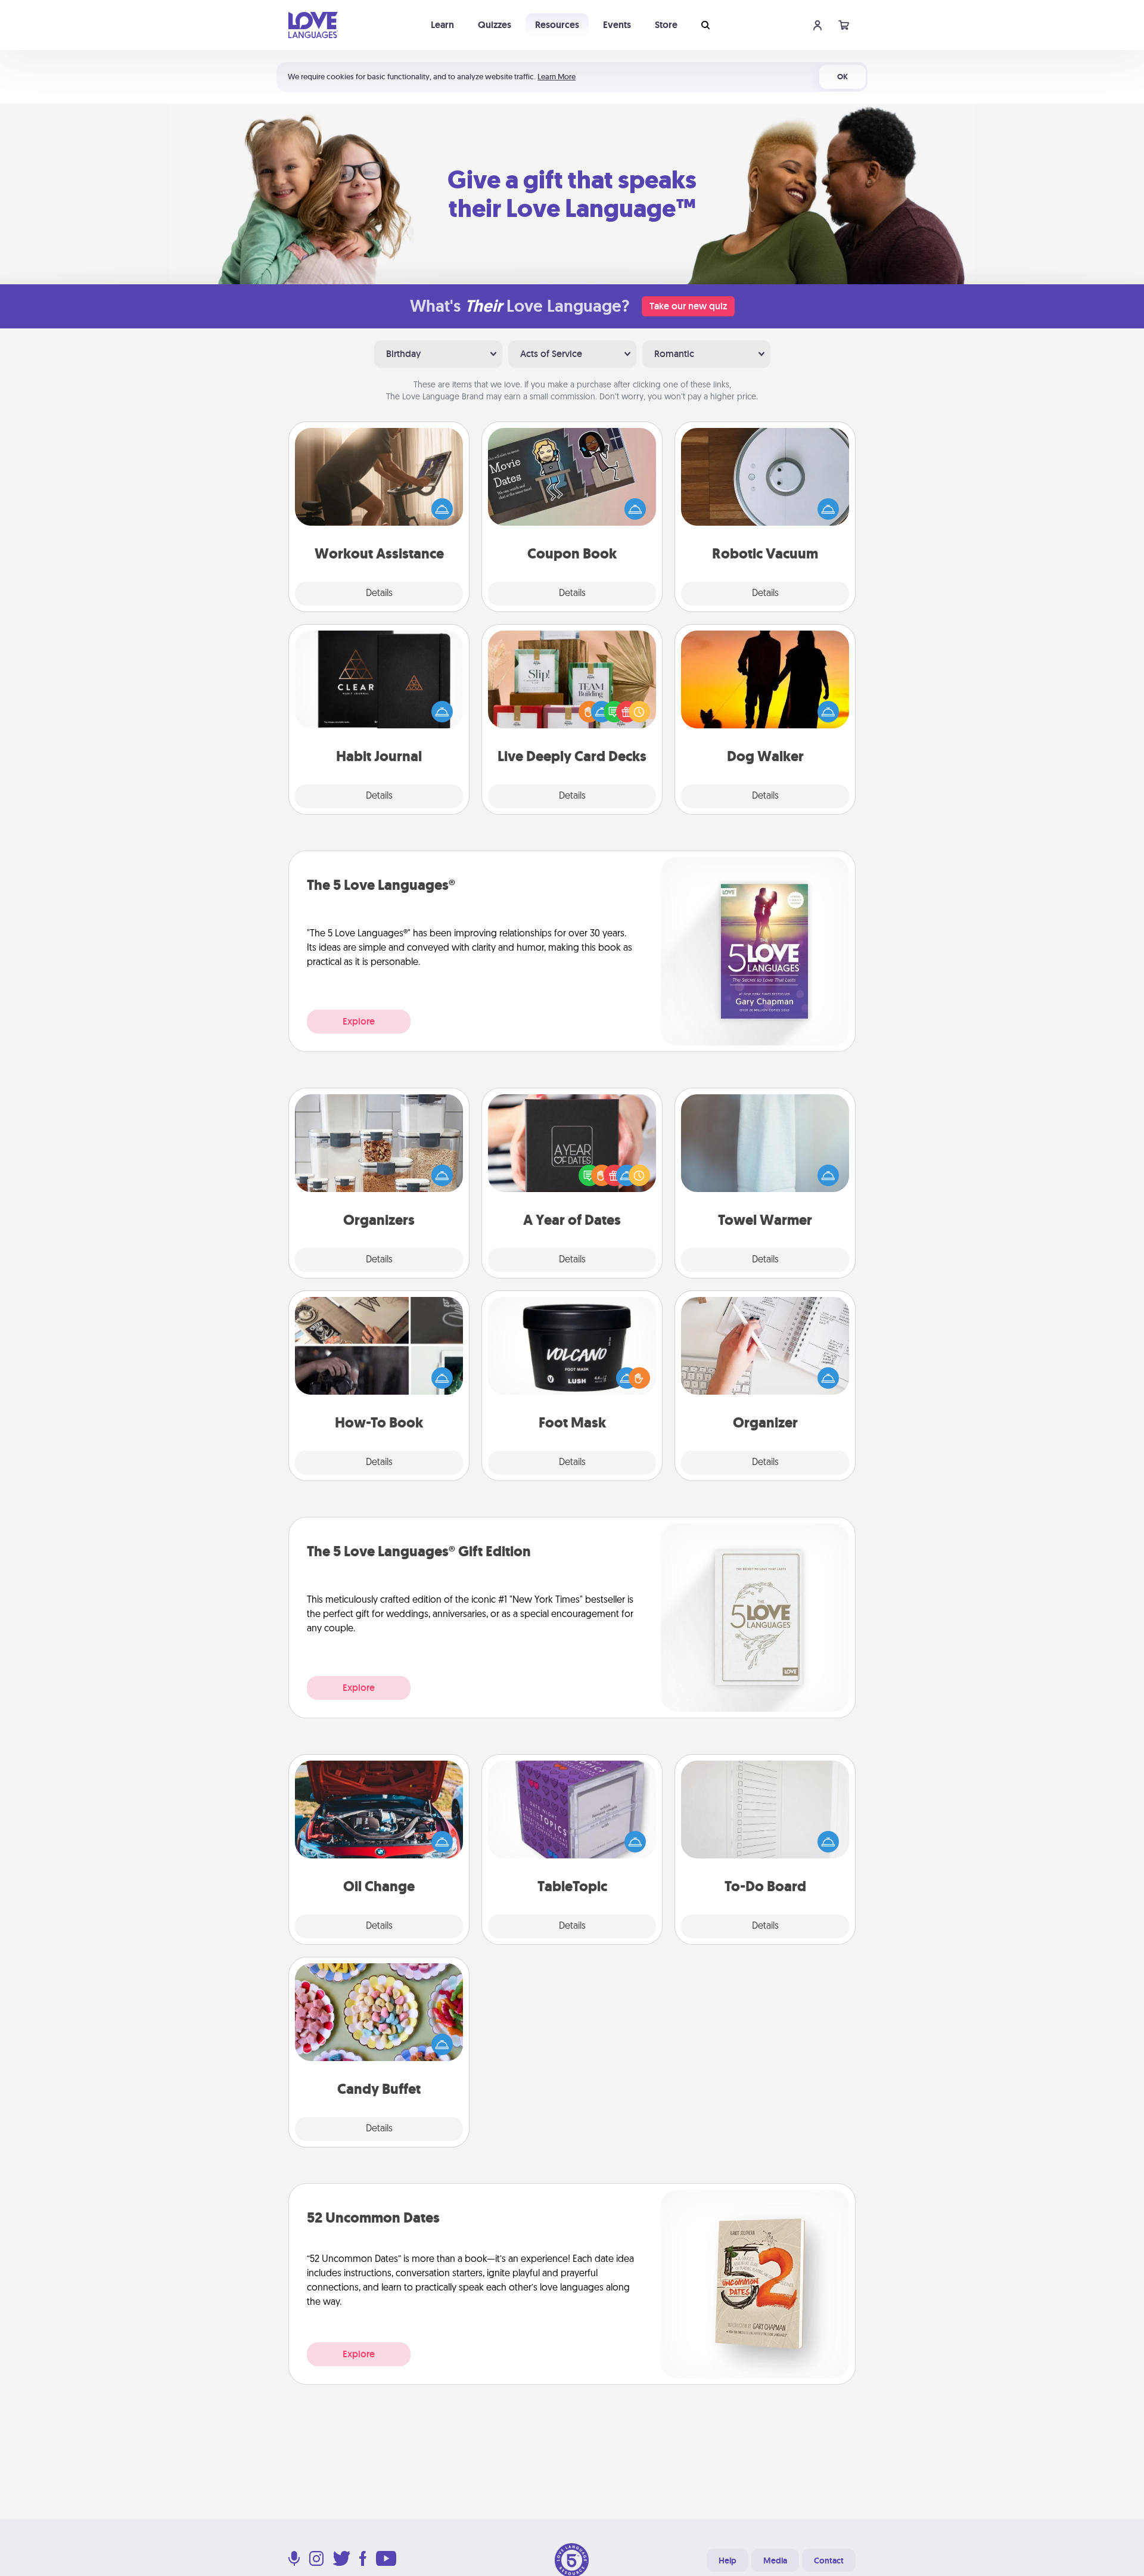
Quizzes (495, 25)
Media (775, 2561)
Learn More (557, 77)
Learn (442, 25)
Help (728, 2561)
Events (617, 25)
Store (666, 25)
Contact (829, 2561)
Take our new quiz (688, 306)
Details (379, 594)
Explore (359, 1021)
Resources (557, 25)
